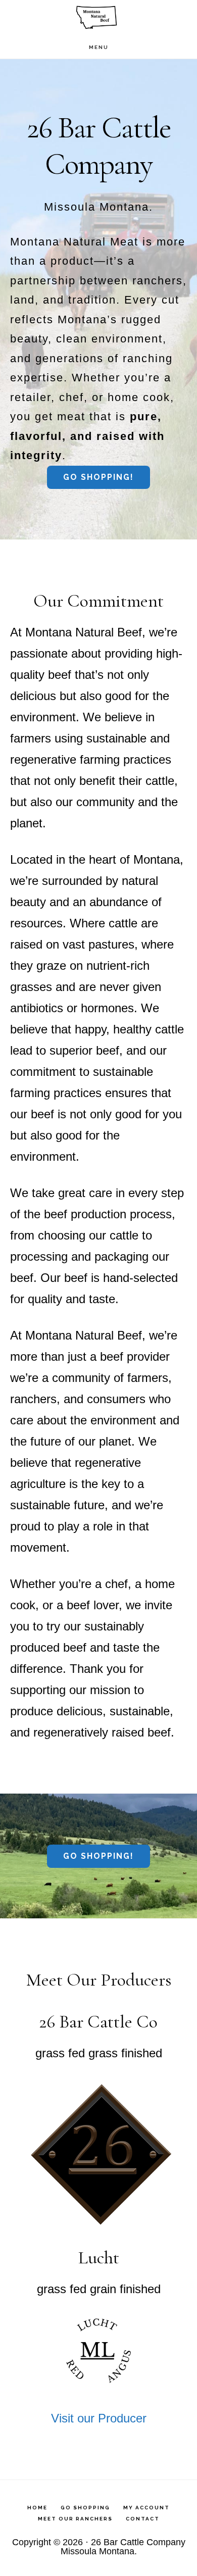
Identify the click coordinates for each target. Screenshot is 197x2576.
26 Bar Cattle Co (98, 18)
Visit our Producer (99, 2418)
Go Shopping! (98, 477)
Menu (99, 47)
